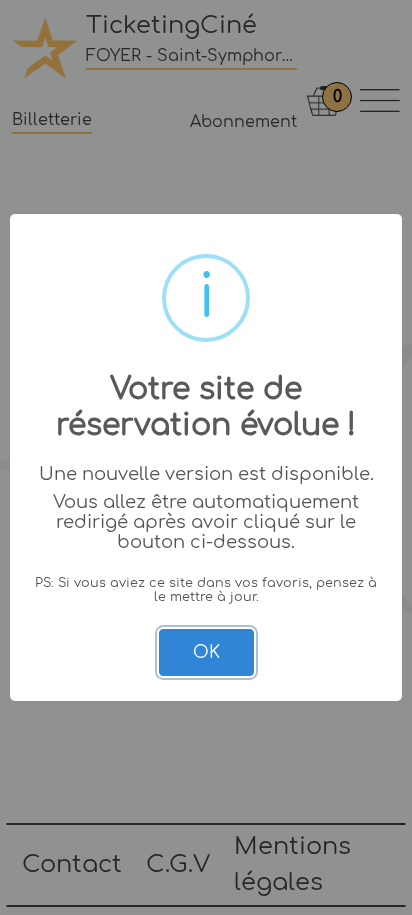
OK (206, 652)
